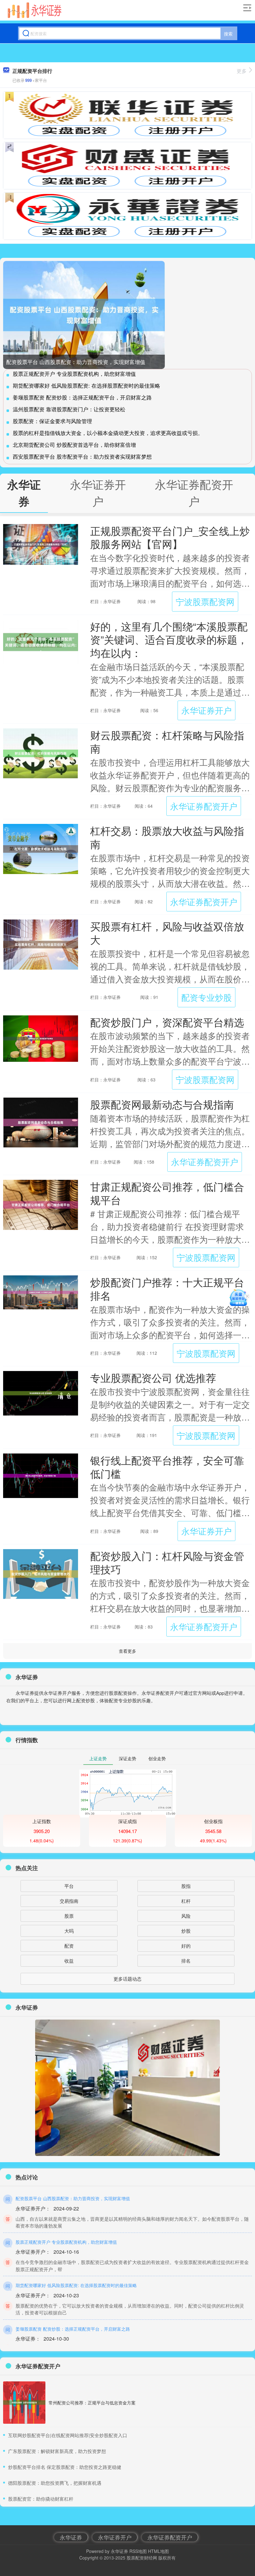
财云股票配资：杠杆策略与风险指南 (167, 741)
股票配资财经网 (142, 2558)
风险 (186, 1916)
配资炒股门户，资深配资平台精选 (167, 1022)
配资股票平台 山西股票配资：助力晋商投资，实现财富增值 (76, 362)
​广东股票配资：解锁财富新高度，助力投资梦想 (57, 2451)
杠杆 (186, 1901)
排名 (186, 1961)
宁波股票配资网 (205, 601)
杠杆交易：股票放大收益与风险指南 (167, 837)
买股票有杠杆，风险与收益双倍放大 (167, 933)
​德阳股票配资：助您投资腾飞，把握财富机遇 (55, 2483)
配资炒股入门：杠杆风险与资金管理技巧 (167, 1562)
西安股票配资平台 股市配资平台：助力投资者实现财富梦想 (82, 456)
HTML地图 (158, 2551)
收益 (69, 1961)
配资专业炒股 (206, 997)
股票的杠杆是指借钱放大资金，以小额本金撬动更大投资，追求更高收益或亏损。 (108, 433)
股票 (69, 1916)
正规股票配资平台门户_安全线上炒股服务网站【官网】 (170, 537)
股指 (186, 1886)
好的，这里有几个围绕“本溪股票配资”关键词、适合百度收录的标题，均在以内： (169, 639)
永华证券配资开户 (204, 806)
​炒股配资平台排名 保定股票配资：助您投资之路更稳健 (65, 2467)
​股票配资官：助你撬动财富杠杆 (41, 2499)
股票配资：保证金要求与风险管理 (52, 421)
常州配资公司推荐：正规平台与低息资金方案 (92, 2403)
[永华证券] (35, 10)
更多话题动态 (127, 1979)
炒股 (186, 1931)
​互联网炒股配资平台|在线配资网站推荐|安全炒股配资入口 (68, 2435)
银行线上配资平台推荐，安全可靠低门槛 (167, 1467)
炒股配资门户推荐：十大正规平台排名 (167, 1288)
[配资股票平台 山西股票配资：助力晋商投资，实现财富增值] (84, 315)
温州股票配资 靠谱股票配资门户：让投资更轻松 (69, 409)
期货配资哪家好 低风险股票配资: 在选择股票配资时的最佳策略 (86, 385)
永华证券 (71, 2537)
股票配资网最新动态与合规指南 (162, 1104)
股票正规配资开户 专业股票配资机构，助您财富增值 (74, 373)
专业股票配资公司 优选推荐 (153, 1377)
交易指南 (69, 1901)
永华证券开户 (206, 710)
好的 (186, 1946)
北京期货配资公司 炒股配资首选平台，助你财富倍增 (74, 444)
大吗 (69, 1931)
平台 (69, 1886)
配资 (69, 1946)
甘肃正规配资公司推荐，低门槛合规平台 (167, 1193)
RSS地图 (138, 2551)
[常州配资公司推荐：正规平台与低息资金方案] (24, 2403)
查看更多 (127, 1651)
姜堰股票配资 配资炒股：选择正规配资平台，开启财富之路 (82, 397)
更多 (242, 71)
